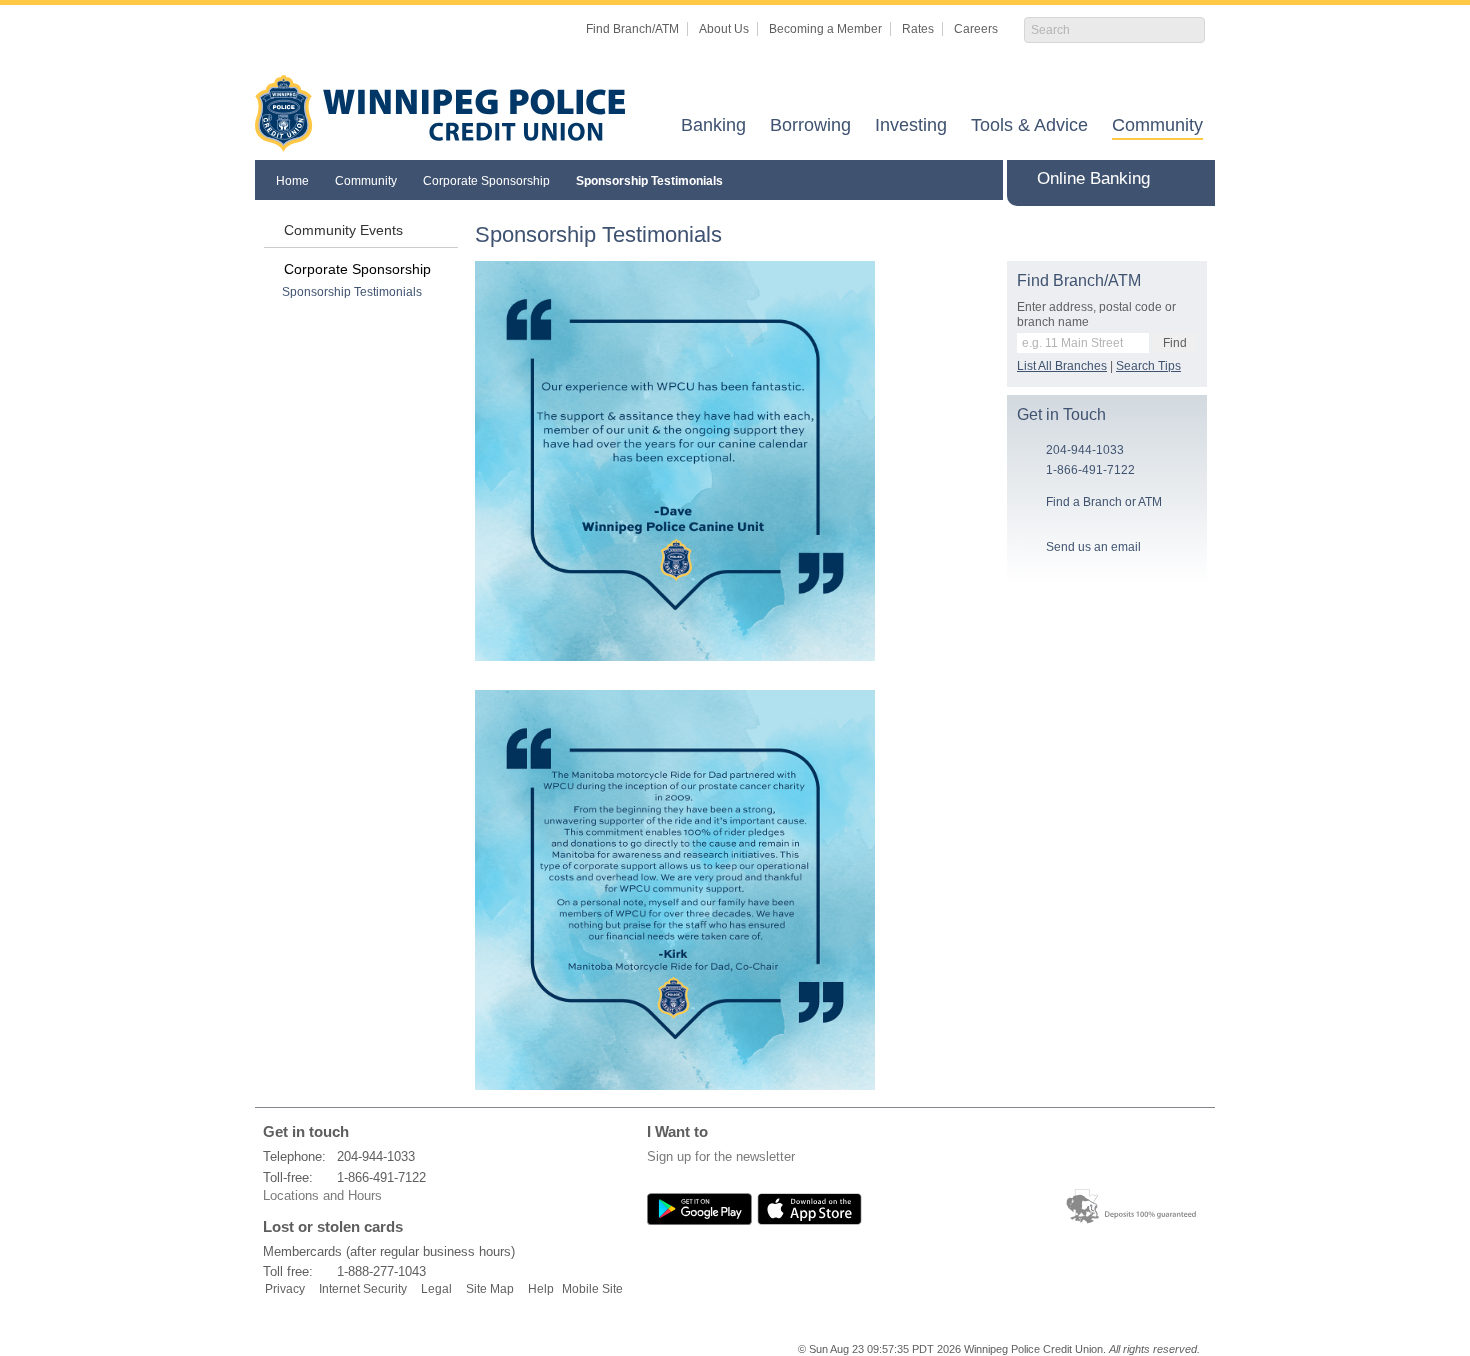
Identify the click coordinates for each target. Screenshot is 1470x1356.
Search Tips (1148, 366)
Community (1157, 126)
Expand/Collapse (1196, 179)
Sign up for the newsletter (721, 1156)
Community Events (343, 230)
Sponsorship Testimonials (649, 181)
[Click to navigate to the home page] (440, 113)
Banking (713, 126)
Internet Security (363, 1289)
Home (292, 181)
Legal (436, 1289)
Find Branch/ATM (632, 29)
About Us (724, 29)
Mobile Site (592, 1289)
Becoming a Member (825, 29)
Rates (918, 29)
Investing (911, 126)
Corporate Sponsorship (486, 181)
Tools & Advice (1029, 126)
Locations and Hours (322, 1195)
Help (541, 1289)
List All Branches (1062, 366)
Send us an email (1093, 547)
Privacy (285, 1289)
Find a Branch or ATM (1104, 502)
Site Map (490, 1289)
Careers (976, 29)
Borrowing (810, 126)
